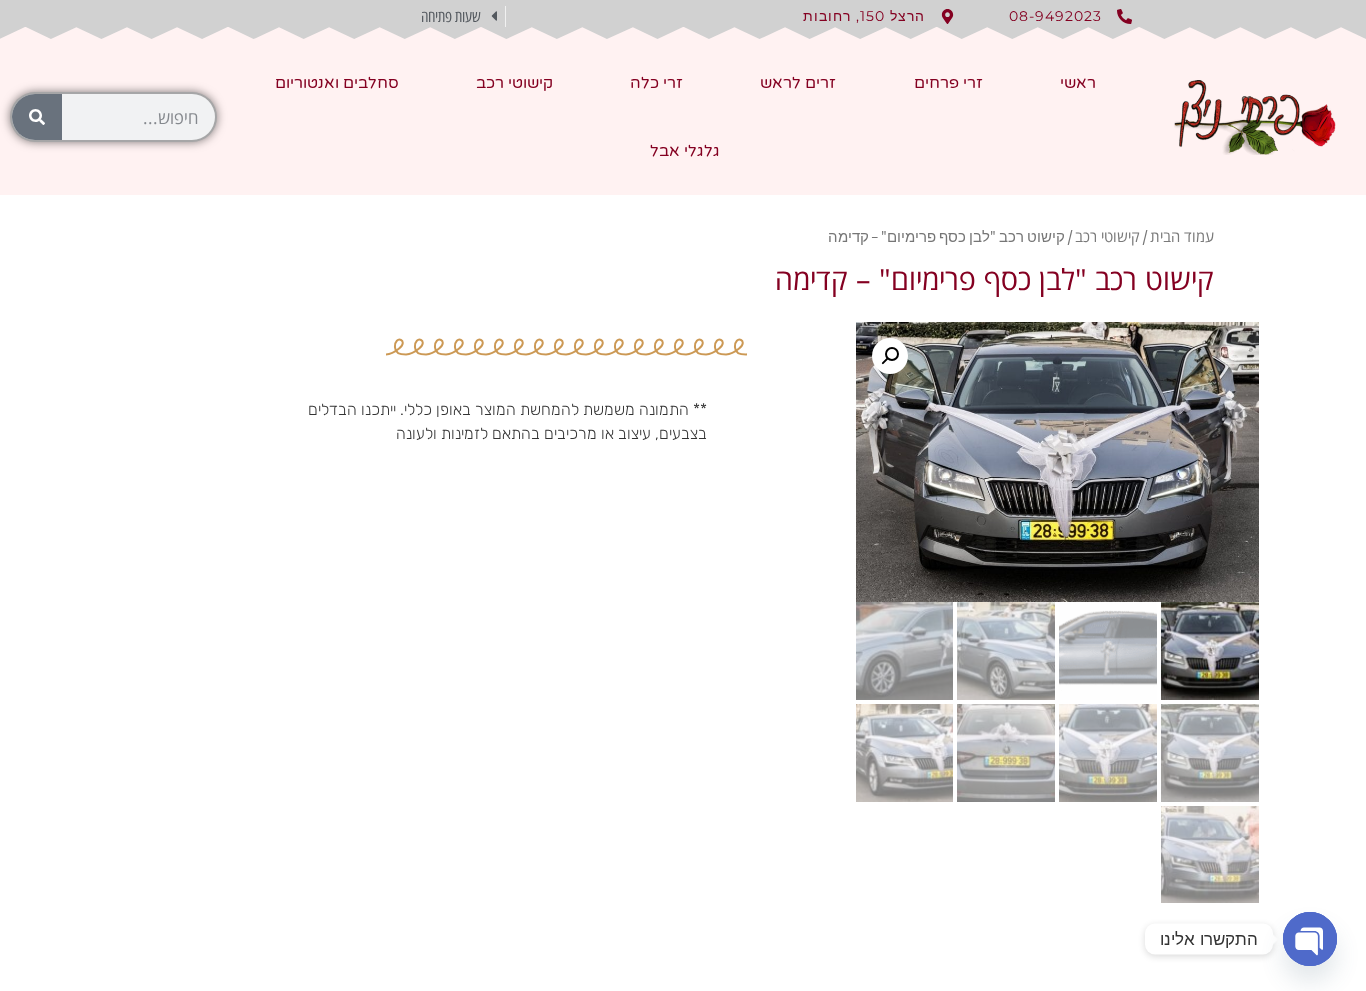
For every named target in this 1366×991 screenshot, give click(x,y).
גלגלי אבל (685, 151)
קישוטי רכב (514, 83)
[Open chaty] (1310, 939)
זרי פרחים (948, 83)
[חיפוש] (37, 117)
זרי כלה (656, 83)
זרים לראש (798, 83)
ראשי (1078, 83)
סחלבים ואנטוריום (337, 83)
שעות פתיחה (451, 16)
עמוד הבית (1182, 236)
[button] (368, 16)
